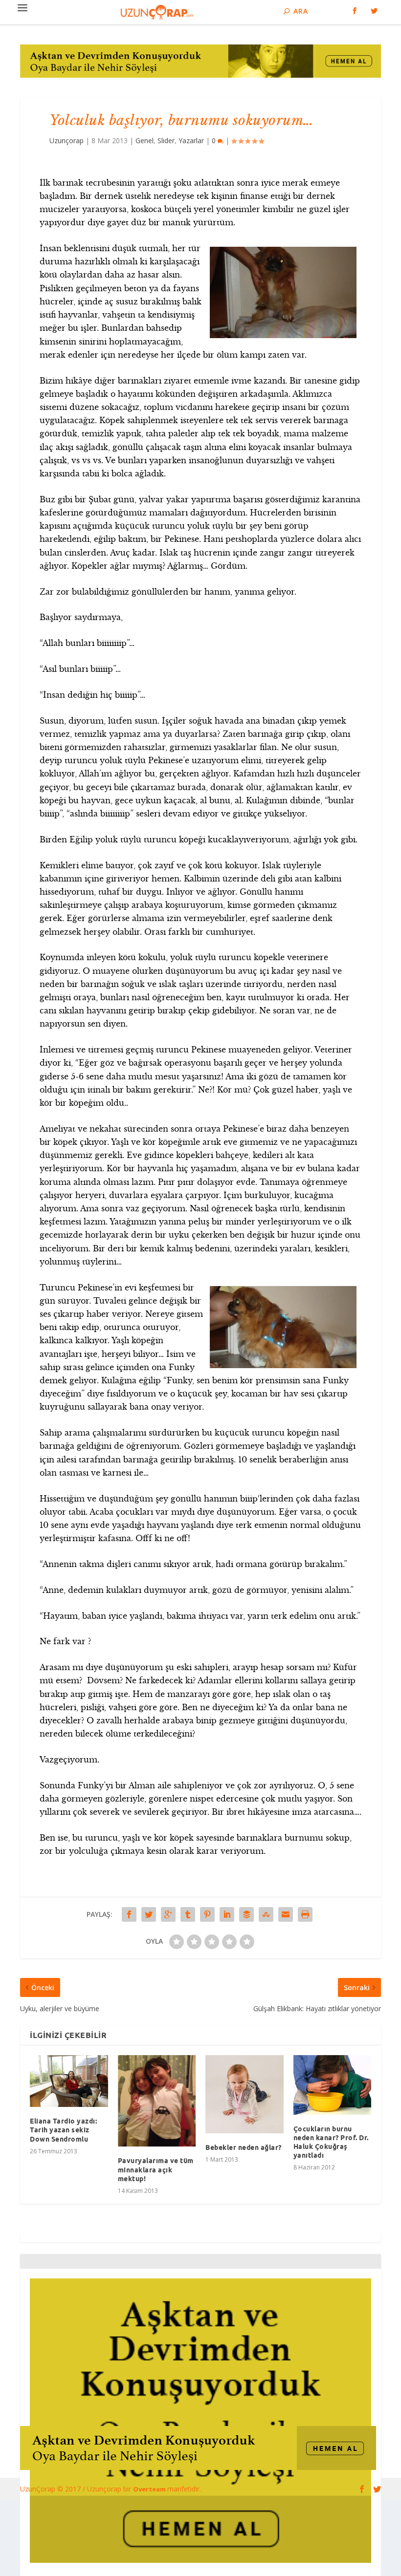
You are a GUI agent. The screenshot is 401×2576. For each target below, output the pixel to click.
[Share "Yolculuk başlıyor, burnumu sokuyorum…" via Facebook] (129, 1914)
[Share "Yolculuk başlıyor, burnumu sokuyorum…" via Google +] (168, 1914)
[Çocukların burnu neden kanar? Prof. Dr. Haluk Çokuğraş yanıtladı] (333, 2085)
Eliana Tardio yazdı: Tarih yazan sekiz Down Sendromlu (63, 2130)
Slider (166, 140)
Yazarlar (191, 140)
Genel (145, 140)
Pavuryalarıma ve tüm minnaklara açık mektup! (156, 2169)
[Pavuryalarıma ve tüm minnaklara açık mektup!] (157, 2101)
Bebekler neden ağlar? (244, 2147)
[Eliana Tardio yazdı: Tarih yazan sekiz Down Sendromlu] (69, 2081)
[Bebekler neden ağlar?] (245, 2094)
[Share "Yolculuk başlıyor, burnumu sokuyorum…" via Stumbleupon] (266, 1914)
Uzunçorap (67, 140)
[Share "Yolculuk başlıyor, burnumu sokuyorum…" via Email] (286, 1914)
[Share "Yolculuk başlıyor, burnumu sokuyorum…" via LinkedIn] (227, 1914)
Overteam (150, 2489)
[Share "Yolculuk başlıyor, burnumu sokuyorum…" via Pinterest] (207, 1914)
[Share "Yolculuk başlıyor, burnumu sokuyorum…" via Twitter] (149, 1914)
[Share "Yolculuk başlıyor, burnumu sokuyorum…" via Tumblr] (188, 1914)
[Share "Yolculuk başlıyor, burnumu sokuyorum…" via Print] (305, 1914)
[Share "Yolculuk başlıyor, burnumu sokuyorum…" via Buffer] (246, 1914)
